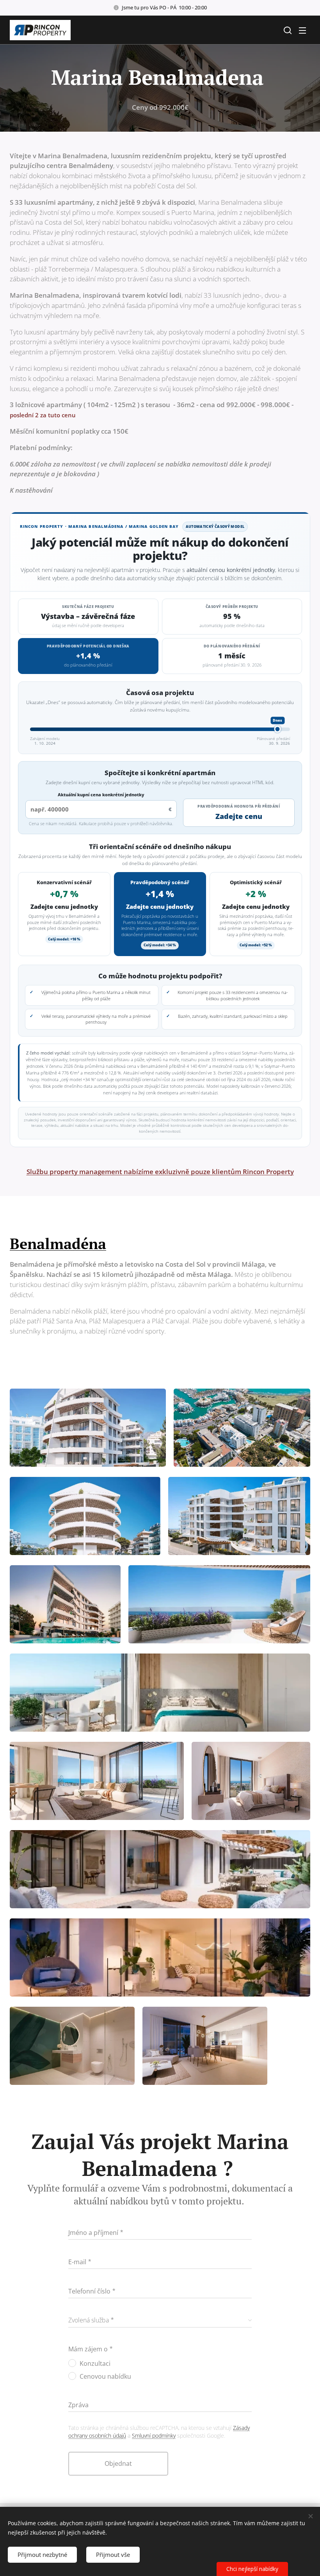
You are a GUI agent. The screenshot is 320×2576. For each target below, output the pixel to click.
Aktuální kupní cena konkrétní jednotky (101, 795)
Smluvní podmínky (154, 2436)
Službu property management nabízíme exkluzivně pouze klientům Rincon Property (160, 1172)
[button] (287, 30)
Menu (302, 30)
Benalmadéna (58, 1244)
